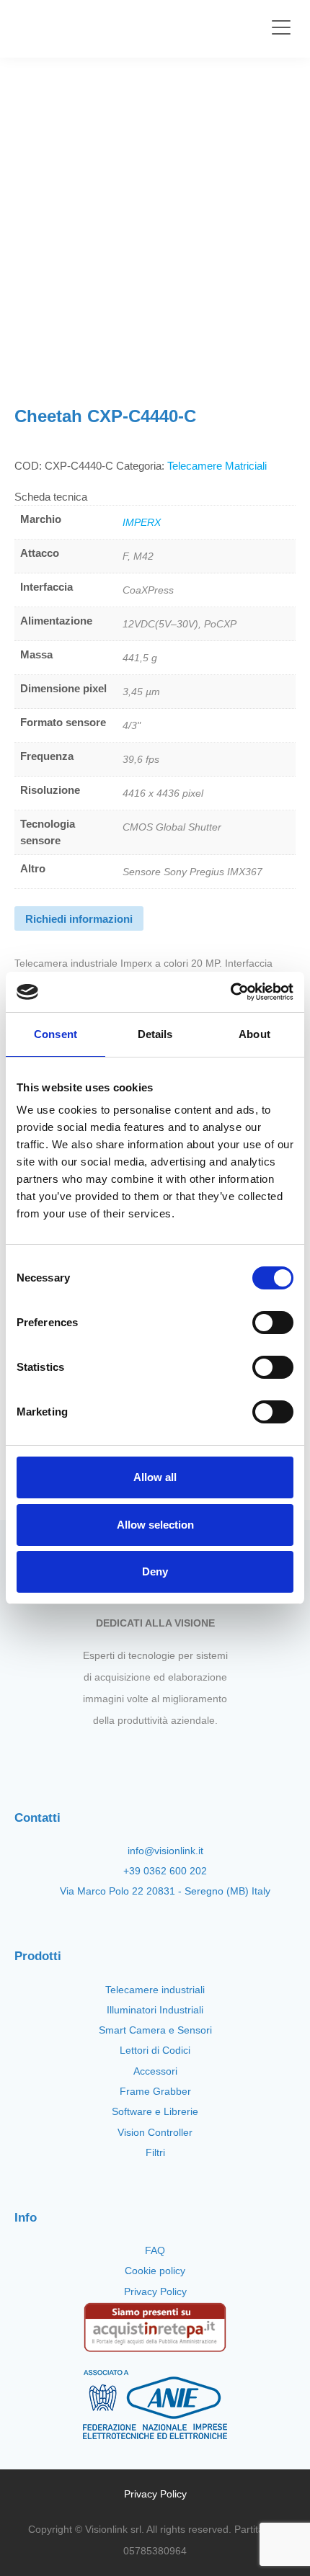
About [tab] (254, 1034)
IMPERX (142, 522)
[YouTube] (167, 1754)
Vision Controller (155, 2132)
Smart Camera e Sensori (155, 2030)
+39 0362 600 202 (165, 1871)
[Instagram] (143, 1754)
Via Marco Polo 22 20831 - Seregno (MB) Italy (165, 1891)
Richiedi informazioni (79, 919)
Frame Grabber (155, 2091)
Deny (155, 1571)
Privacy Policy (155, 2291)
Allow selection (155, 1525)
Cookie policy (155, 2271)
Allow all (155, 1477)
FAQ (155, 2250)
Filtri (155, 2152)
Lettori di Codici (155, 2050)
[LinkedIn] (192, 1754)
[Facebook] (118, 1754)
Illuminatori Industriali (155, 2010)
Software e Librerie (155, 2111)
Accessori (155, 2071)
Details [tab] (155, 1034)
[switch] (273, 1323)
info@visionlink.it (165, 1851)
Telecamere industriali (155, 1990)
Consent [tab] (56, 1034)
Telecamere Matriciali (217, 466)
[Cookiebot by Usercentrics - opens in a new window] (230, 992)
